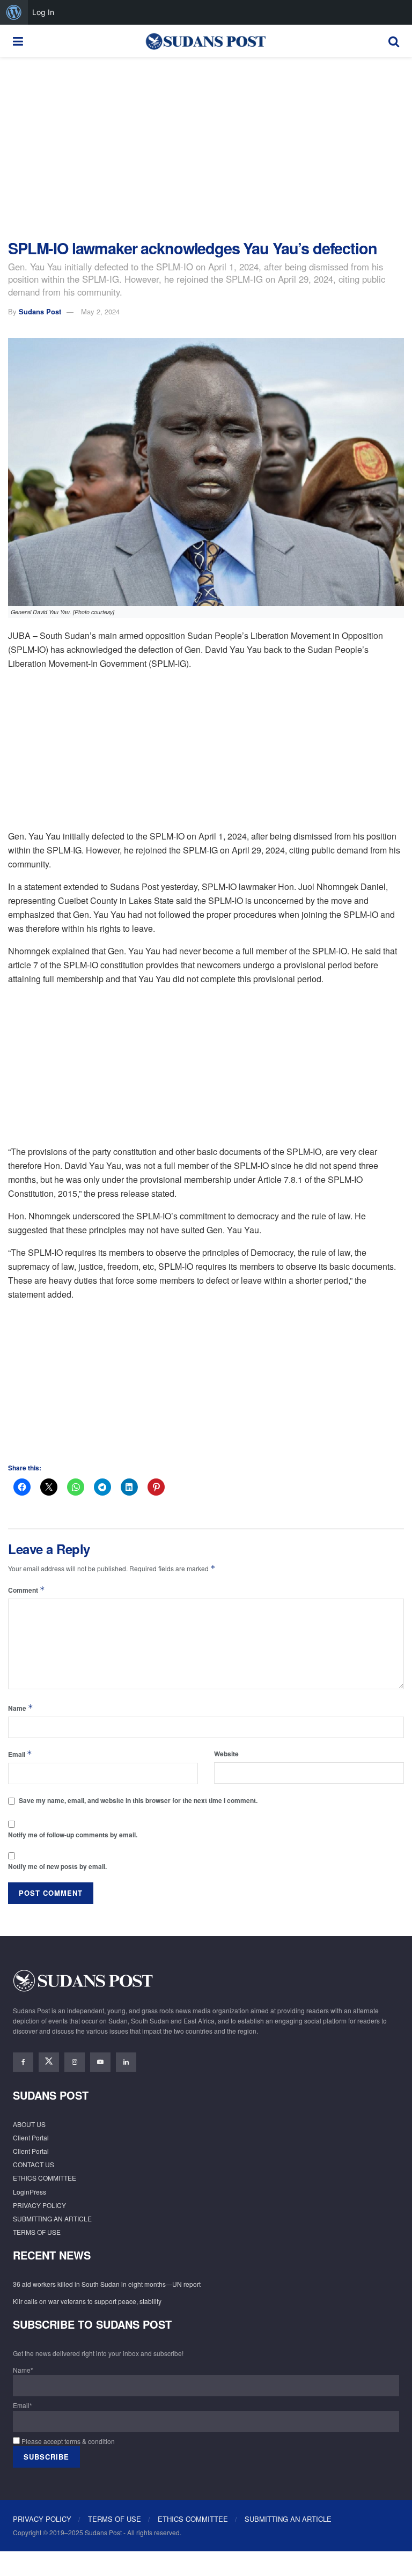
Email (20, 1754)
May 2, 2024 (100, 311)
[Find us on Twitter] (49, 2062)
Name (21, 1708)
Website (226, 1754)
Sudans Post (40, 311)
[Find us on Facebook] (23, 2062)
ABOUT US (29, 2124)
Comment (27, 1590)
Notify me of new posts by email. (57, 1866)
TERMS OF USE (37, 2232)
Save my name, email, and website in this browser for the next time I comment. (138, 1800)
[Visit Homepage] (205, 41)
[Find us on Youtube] (100, 2062)
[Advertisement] (206, 148)
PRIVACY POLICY (39, 2205)
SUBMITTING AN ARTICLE (52, 2218)
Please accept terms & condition (67, 2441)
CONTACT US (34, 2164)
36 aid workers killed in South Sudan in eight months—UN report (107, 2284)
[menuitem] (14, 12)
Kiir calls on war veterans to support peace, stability (87, 2301)
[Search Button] (394, 41)
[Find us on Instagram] (75, 2062)
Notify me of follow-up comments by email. (73, 1835)
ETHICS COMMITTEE (45, 2178)
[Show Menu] (18, 41)
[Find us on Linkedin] (126, 2062)
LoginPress (30, 2192)
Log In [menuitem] (43, 12)
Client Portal (31, 2137)
